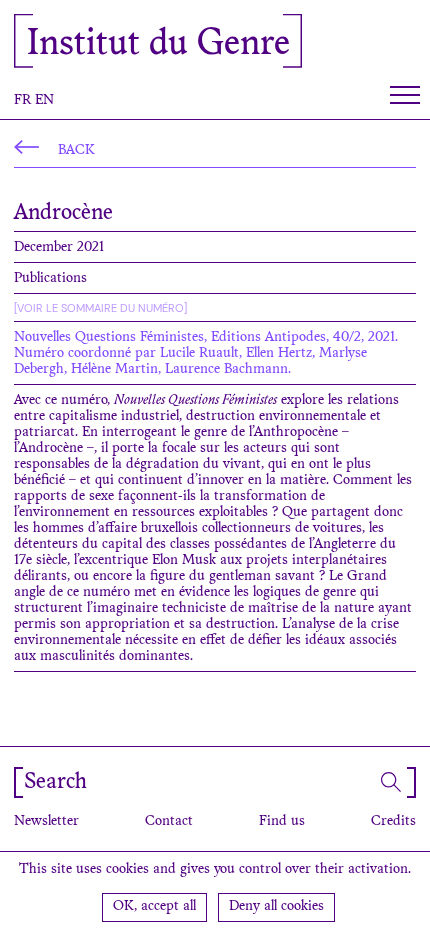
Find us (282, 822)
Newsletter (46, 822)
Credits (393, 822)
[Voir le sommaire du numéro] (100, 308)
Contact (169, 822)
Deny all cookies (276, 907)
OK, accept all (154, 907)
